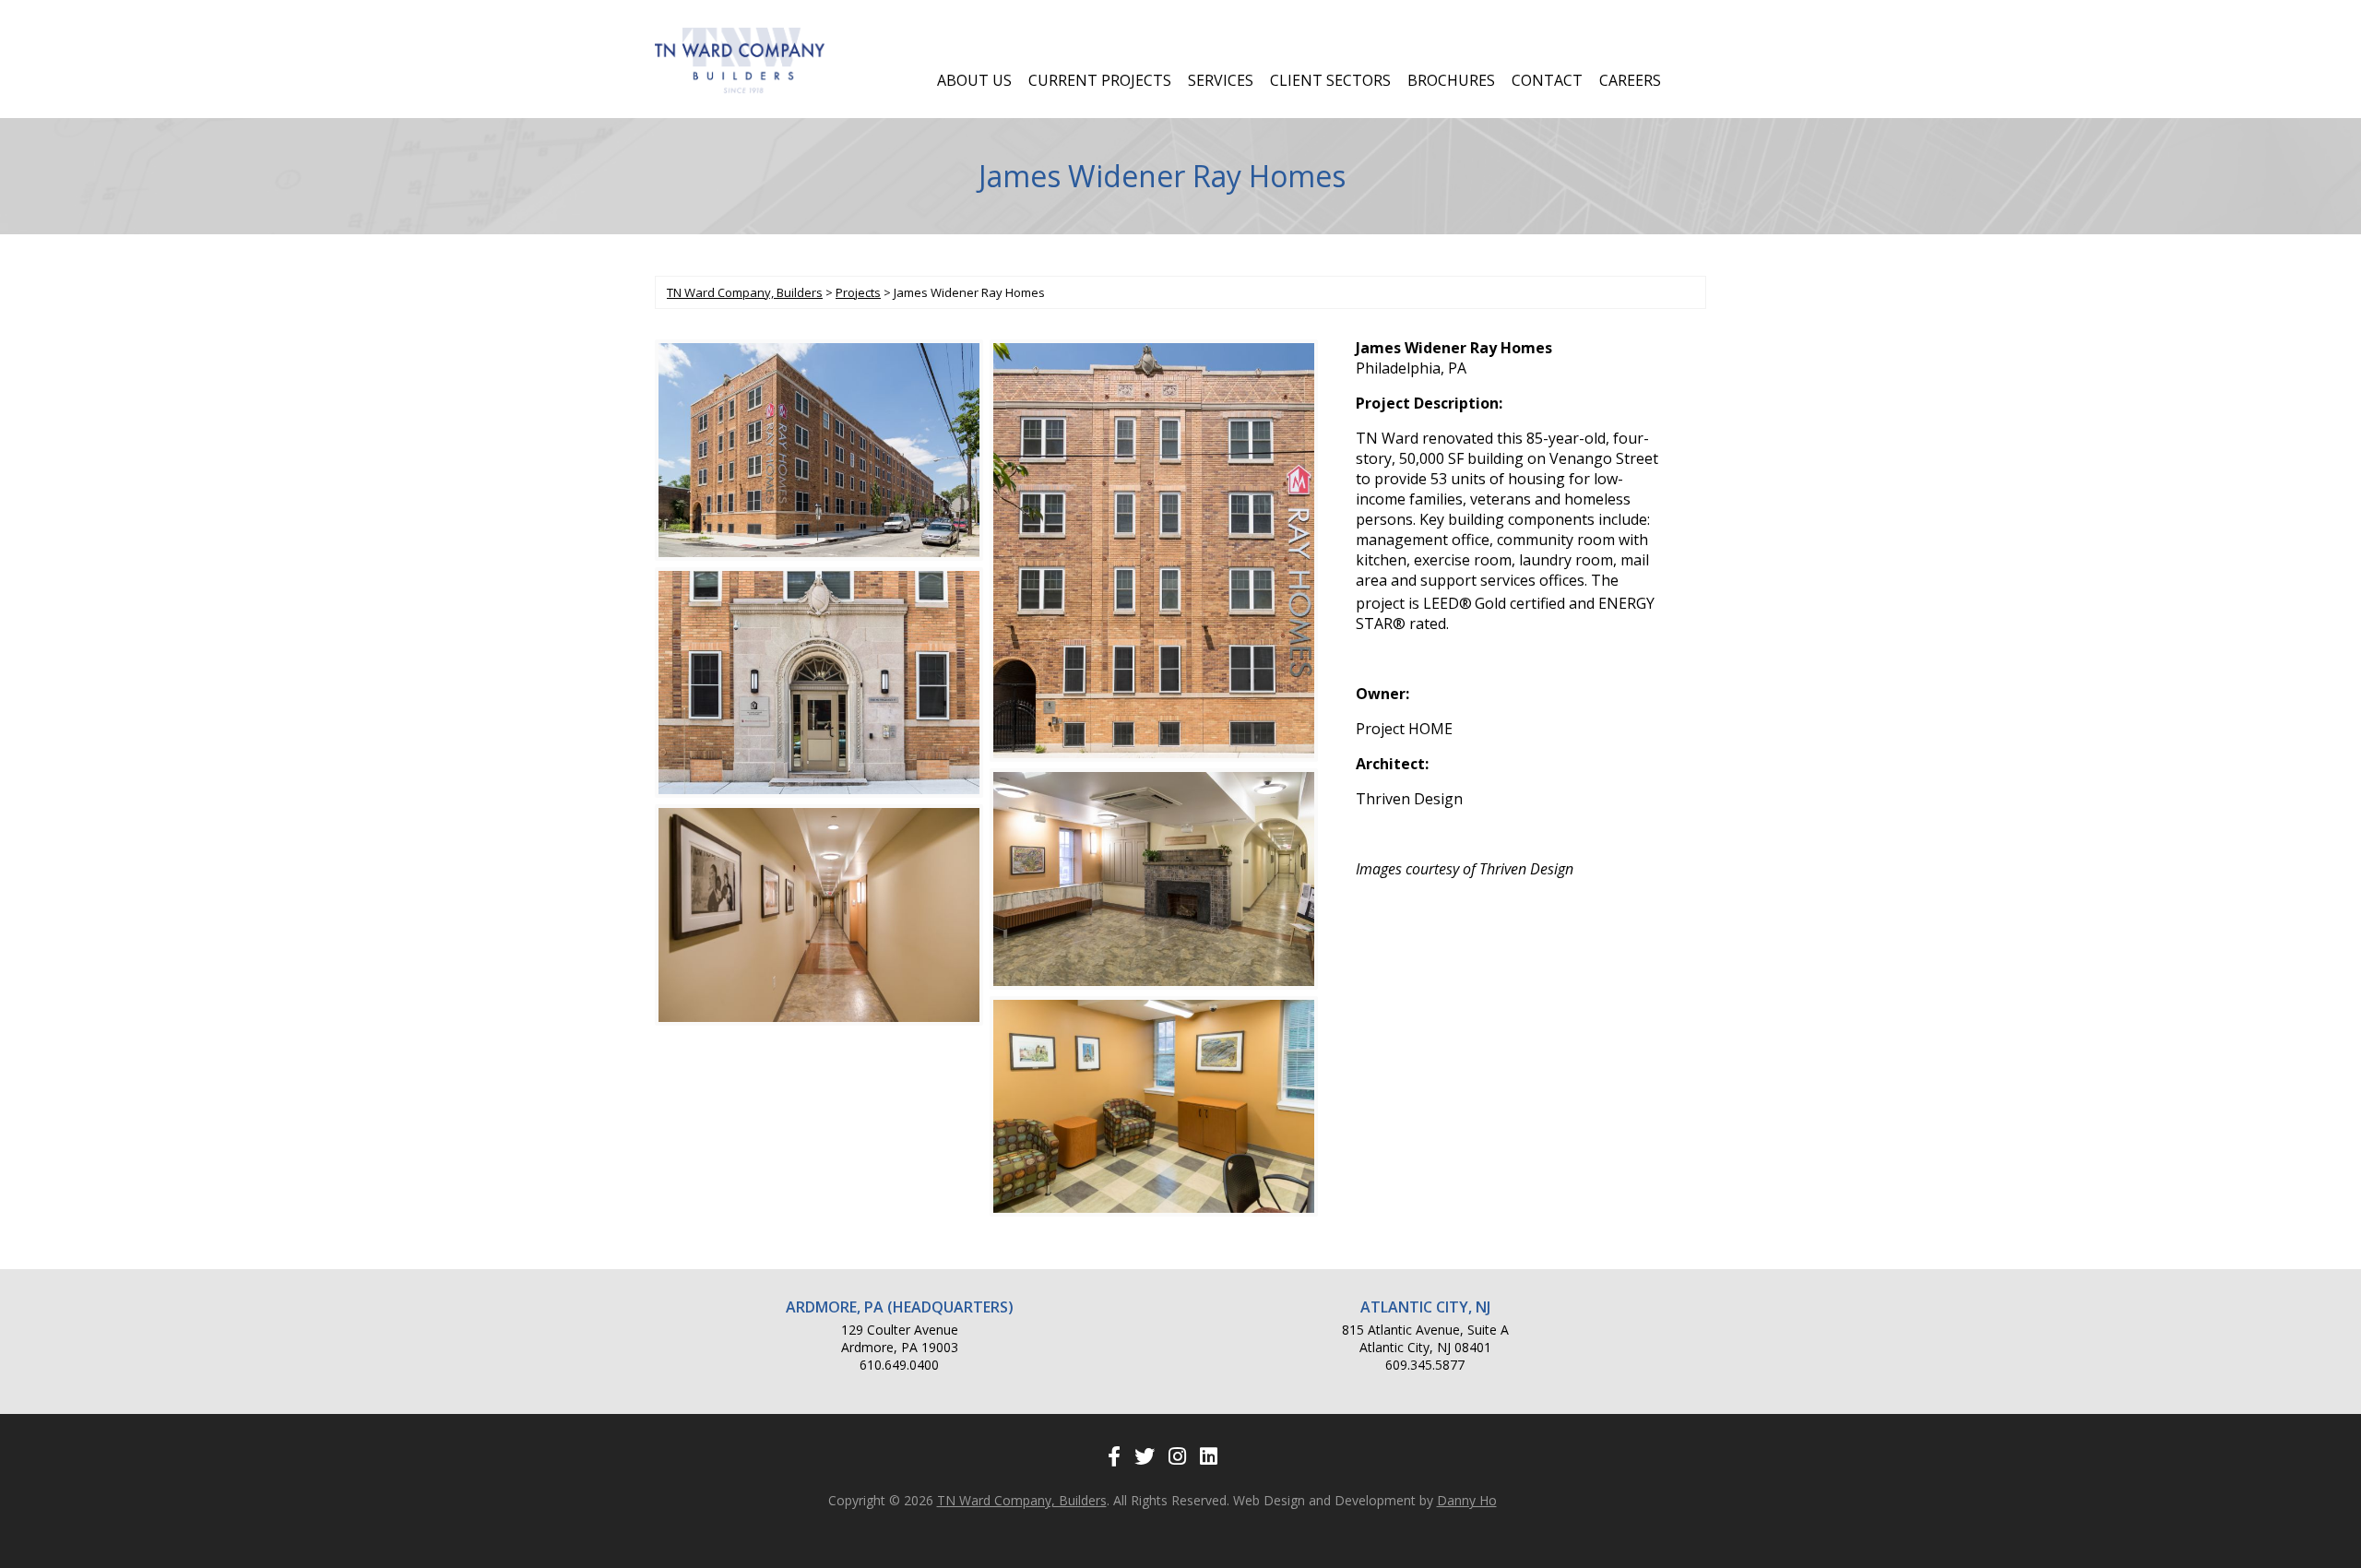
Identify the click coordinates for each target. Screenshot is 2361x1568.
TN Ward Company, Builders (1022, 1500)
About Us (974, 80)
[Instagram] (1177, 1455)
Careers (1630, 80)
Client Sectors (1330, 80)
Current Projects (1100, 80)
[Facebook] (1114, 1455)
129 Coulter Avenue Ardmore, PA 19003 (900, 1338)
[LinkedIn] (1209, 1455)
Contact (1547, 80)
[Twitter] (1145, 1455)
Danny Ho (1467, 1500)
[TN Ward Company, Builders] (740, 89)
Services (1221, 80)
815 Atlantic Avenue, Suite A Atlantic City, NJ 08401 (1425, 1338)
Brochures (1451, 80)
